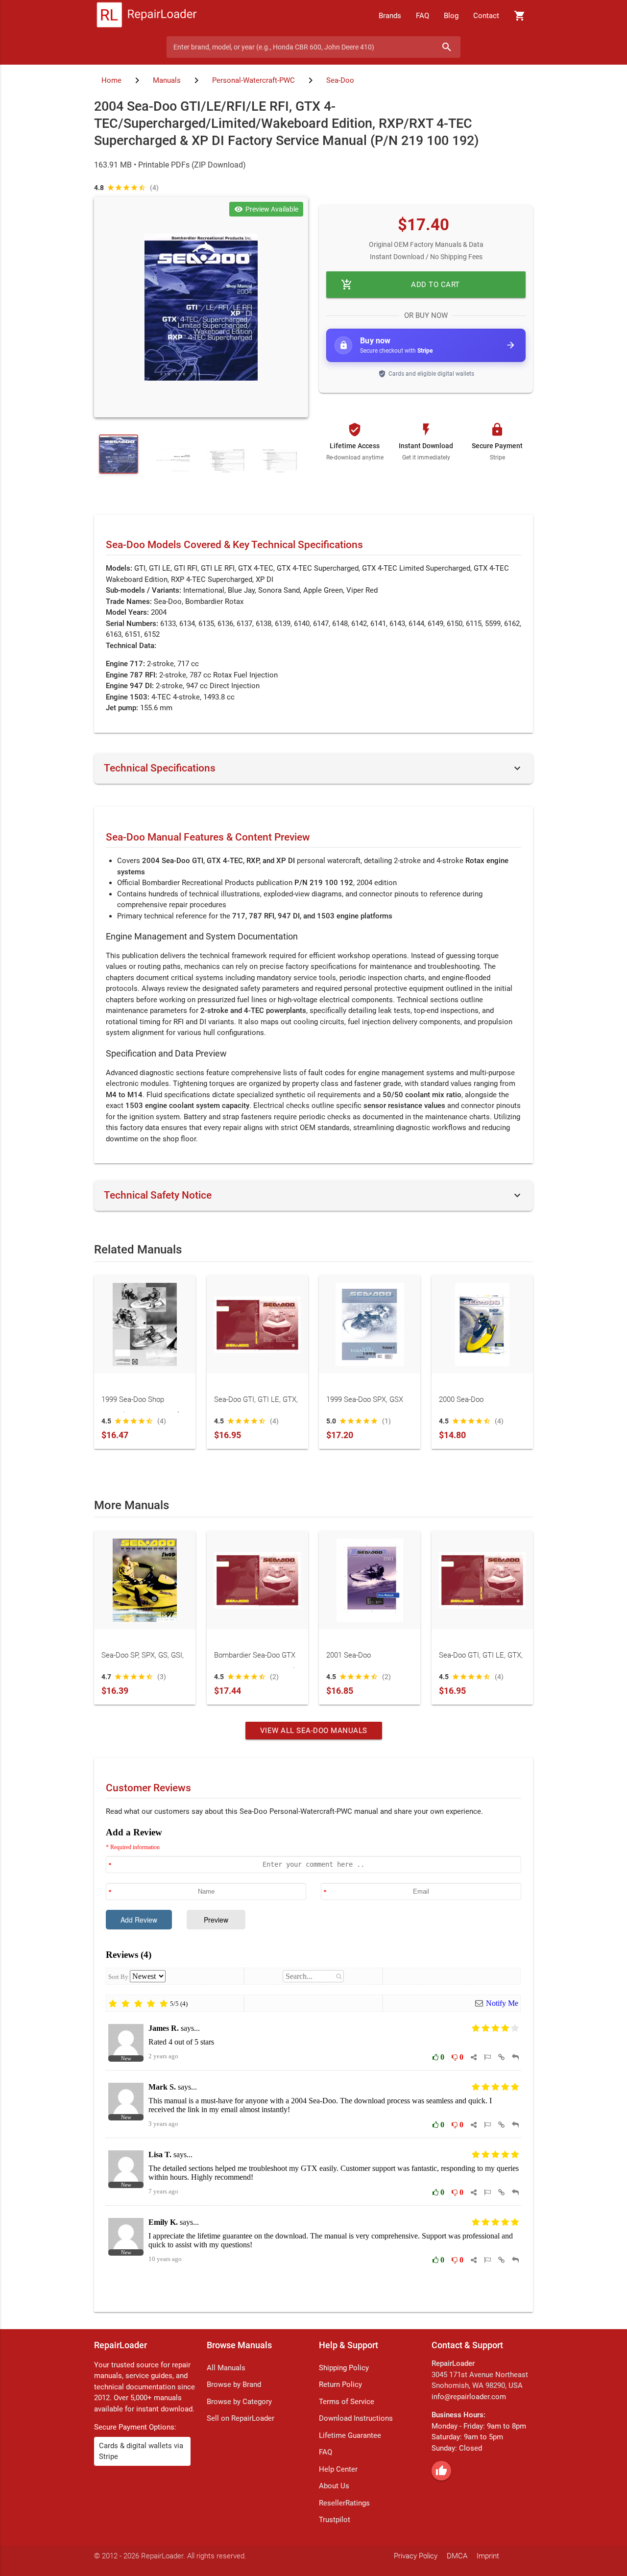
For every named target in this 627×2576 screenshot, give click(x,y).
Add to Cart (400, 285)
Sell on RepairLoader (241, 2418)
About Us (334, 2486)
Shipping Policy (344, 2368)
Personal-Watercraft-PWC (253, 80)
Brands (390, 16)
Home (111, 80)
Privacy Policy (416, 2556)
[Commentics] (313, 2062)
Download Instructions (356, 2418)
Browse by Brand (234, 2384)
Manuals (167, 80)
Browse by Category (239, 2402)
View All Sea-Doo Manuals (314, 1731)
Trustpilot (335, 2520)
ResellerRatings (344, 2503)
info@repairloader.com (469, 2397)
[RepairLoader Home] (147, 16)
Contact (486, 16)
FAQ (422, 16)
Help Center (338, 2469)
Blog (451, 16)
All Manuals (226, 2368)
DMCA (457, 2556)
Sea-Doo (340, 80)
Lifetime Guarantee (350, 2435)
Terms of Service (347, 2402)
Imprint (488, 2556)
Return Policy (340, 2384)
